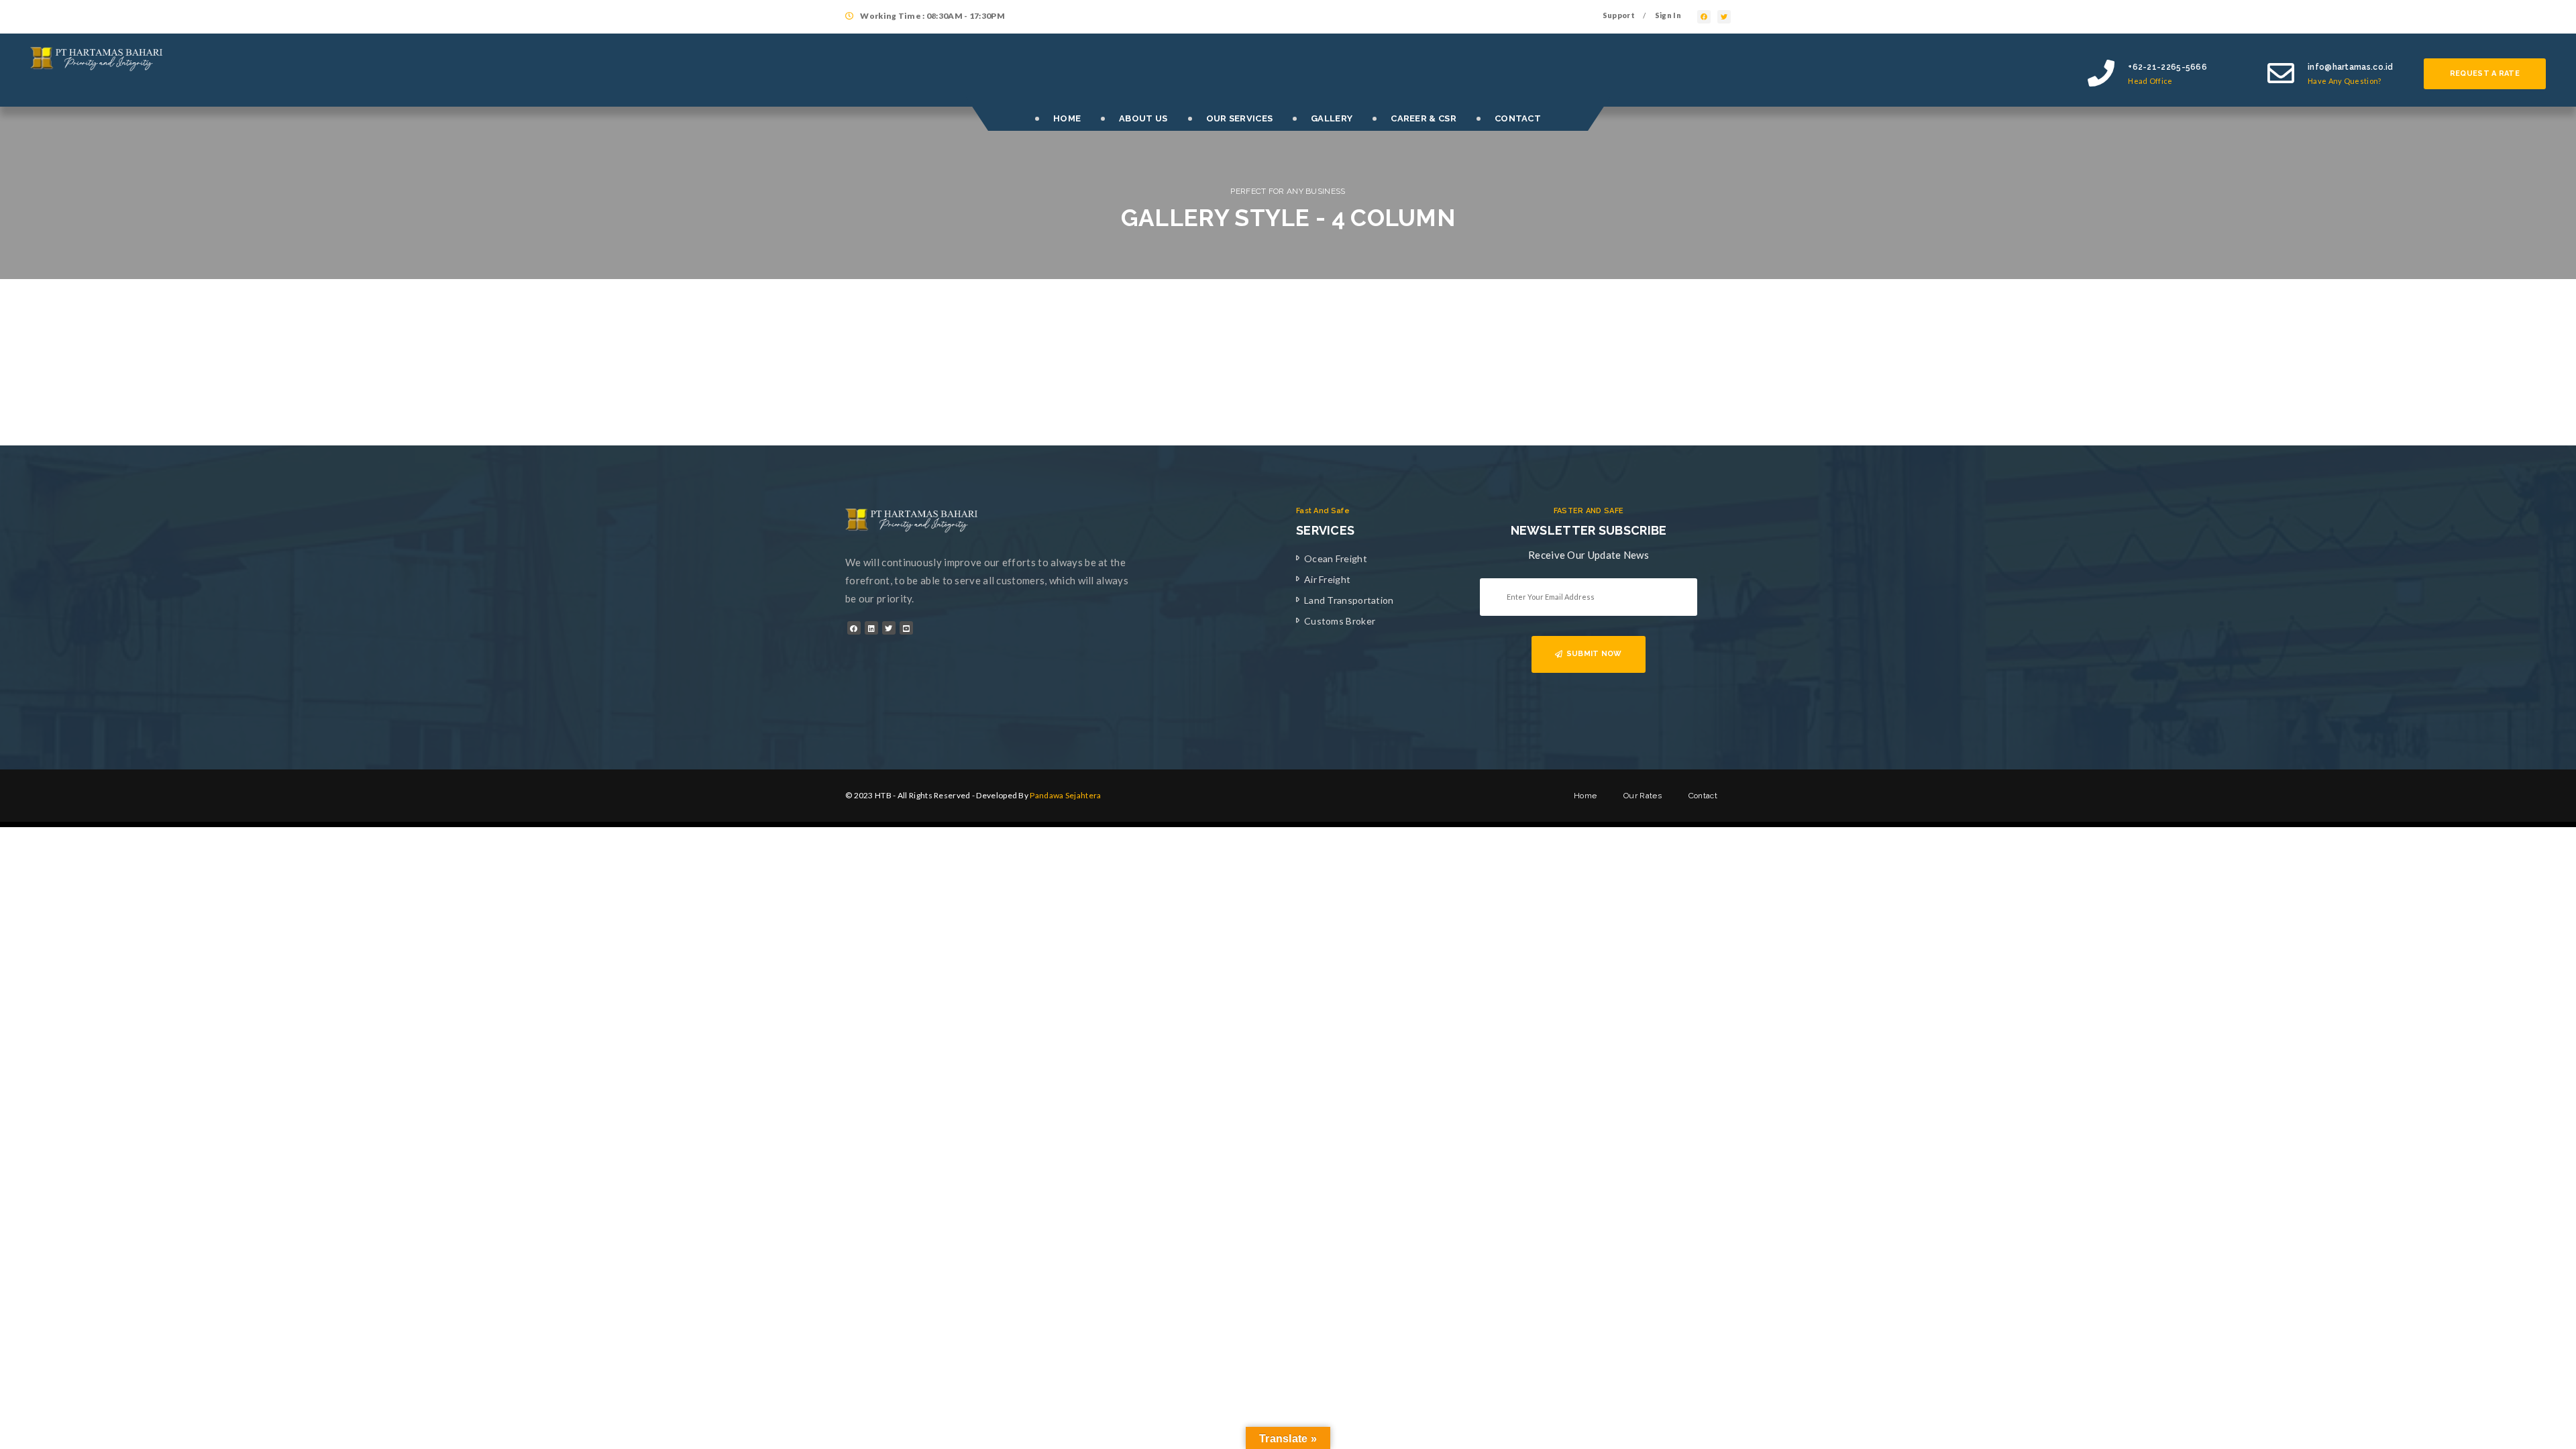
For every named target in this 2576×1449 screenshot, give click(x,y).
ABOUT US (1143, 118)
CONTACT (1518, 118)
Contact (1703, 796)
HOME (1067, 118)
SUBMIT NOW (1594, 654)
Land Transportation (1349, 600)
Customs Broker (1340, 621)
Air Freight (1327, 579)
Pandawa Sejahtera (1065, 795)
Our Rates (1643, 796)
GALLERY (1332, 118)
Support (1619, 15)
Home (1585, 796)
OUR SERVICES (1240, 118)
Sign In (1668, 15)
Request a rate (2485, 73)
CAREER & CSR (1424, 118)
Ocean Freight (1336, 558)
